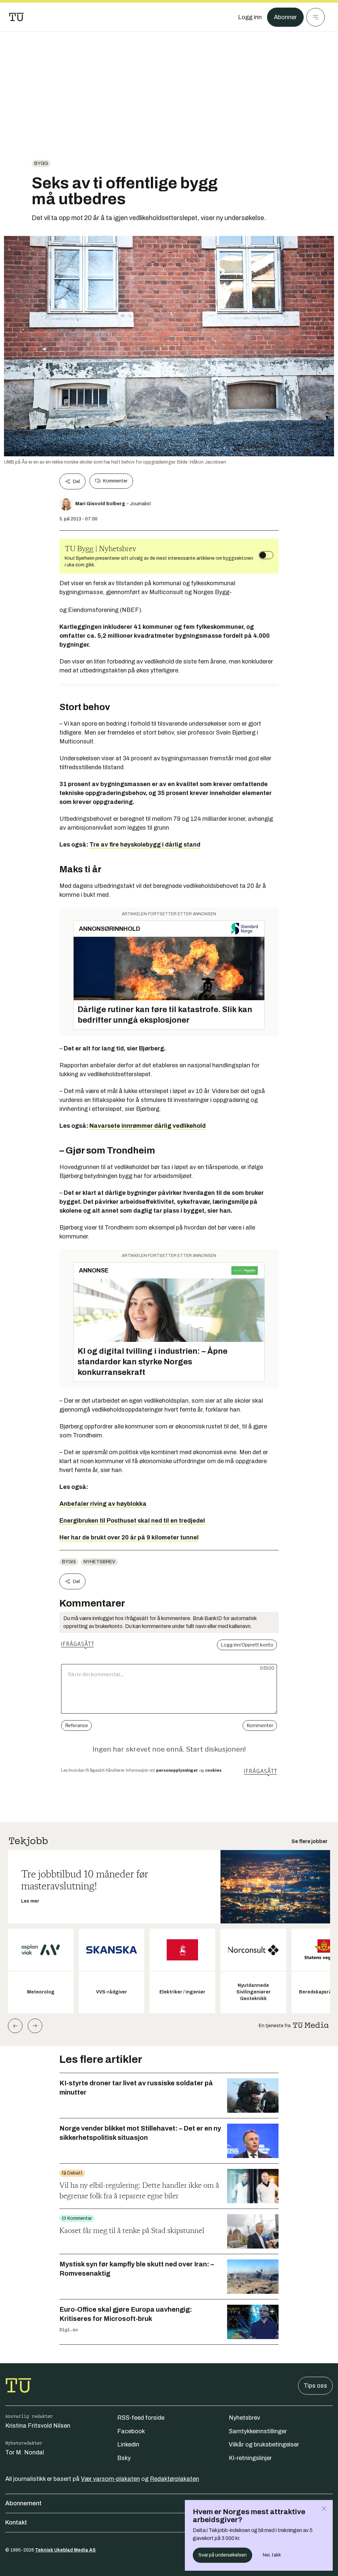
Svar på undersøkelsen (222, 2555)
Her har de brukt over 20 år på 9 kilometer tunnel (129, 1537)
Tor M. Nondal (25, 2452)
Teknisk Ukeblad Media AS (65, 2550)
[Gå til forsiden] (17, 17)
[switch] (266, 555)
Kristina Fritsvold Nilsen (38, 2426)
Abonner (285, 17)
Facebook (131, 2431)
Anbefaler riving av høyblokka (103, 1504)
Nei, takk (272, 2555)
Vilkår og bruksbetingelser (264, 2444)
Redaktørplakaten (174, 2479)
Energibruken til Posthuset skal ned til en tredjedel (132, 1521)
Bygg (41, 163)
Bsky (124, 2458)
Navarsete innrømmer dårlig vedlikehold (148, 1126)
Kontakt (16, 2522)
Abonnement (23, 2503)
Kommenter (115, 481)
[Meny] (316, 17)
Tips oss (315, 2386)
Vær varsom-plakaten (110, 2479)
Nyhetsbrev (99, 1562)
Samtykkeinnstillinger (258, 2431)
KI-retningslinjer (250, 2458)
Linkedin (128, 2444)
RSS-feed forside (141, 2418)
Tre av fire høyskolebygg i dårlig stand (145, 845)
